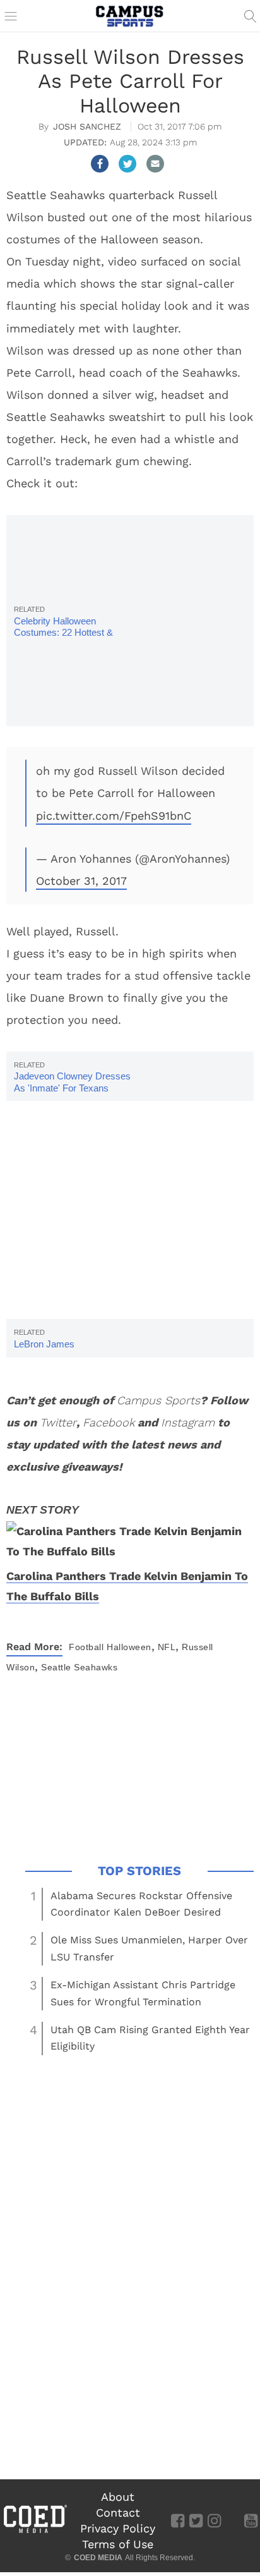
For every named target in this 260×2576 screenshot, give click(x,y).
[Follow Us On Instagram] (214, 2520)
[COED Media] (35, 2532)
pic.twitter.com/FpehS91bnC (114, 816)
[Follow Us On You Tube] (251, 2520)
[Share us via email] (155, 164)
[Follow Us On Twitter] (196, 2520)
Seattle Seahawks (79, 1667)
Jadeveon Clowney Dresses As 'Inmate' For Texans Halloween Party (72, 1087)
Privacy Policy (118, 2528)
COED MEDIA (98, 2558)
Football (86, 1647)
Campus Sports (158, 1400)
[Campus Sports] (130, 16)
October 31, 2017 (81, 881)
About (118, 2497)
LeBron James (44, 1344)
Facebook (109, 1422)
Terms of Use (118, 2544)
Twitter (58, 1422)
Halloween (129, 1647)
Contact (118, 2512)
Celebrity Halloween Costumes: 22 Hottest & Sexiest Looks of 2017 (63, 632)
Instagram (188, 1422)
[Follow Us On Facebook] (178, 2520)
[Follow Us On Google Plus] (233, 2520)
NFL (167, 1647)
